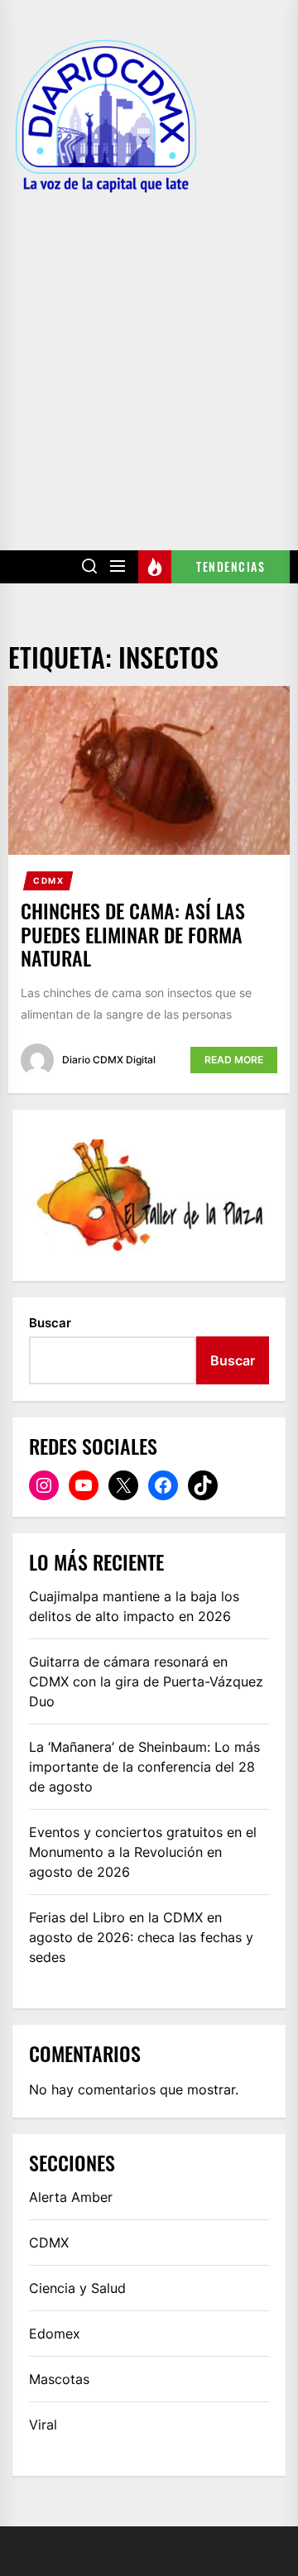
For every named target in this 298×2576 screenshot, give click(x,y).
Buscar (50, 1323)
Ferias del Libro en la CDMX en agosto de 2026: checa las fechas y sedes (141, 1937)
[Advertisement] (149, 360)
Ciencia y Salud (77, 2288)
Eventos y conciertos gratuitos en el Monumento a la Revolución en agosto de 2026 (143, 1852)
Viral (43, 2425)
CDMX (48, 880)
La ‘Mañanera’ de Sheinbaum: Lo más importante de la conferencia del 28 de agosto (144, 1767)
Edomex (55, 2334)
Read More (234, 1060)
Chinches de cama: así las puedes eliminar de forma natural (133, 934)
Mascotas (59, 2379)
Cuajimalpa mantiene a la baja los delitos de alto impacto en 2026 (134, 1606)
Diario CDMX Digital (109, 1060)
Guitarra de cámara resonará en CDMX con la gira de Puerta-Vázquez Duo (146, 1681)
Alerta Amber (71, 2197)
